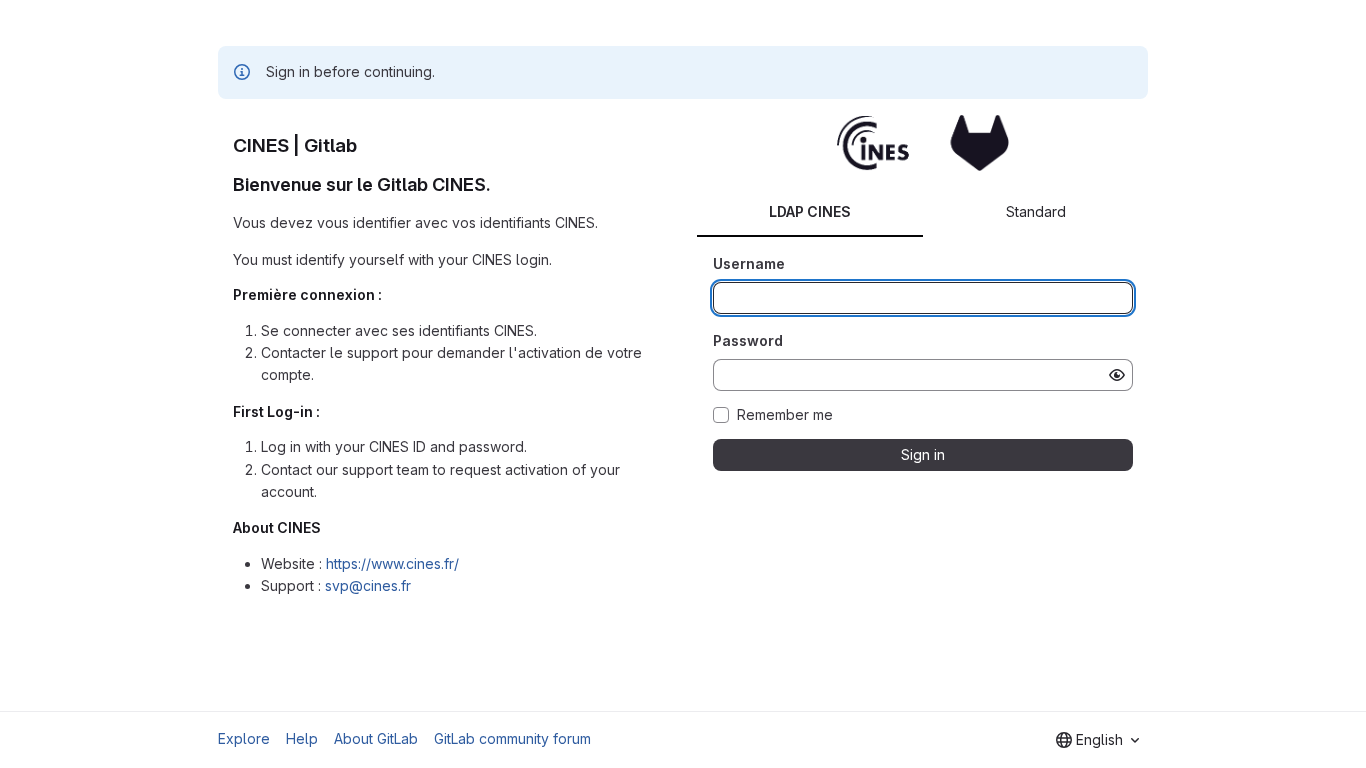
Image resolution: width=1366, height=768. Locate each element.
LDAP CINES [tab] (810, 211)
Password (748, 340)
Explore (244, 738)
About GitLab (376, 738)
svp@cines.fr (368, 585)
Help (302, 738)
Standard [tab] (1036, 211)
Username (749, 263)
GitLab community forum (512, 738)
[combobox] (1097, 740)
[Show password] (1117, 375)
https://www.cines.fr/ (392, 563)
